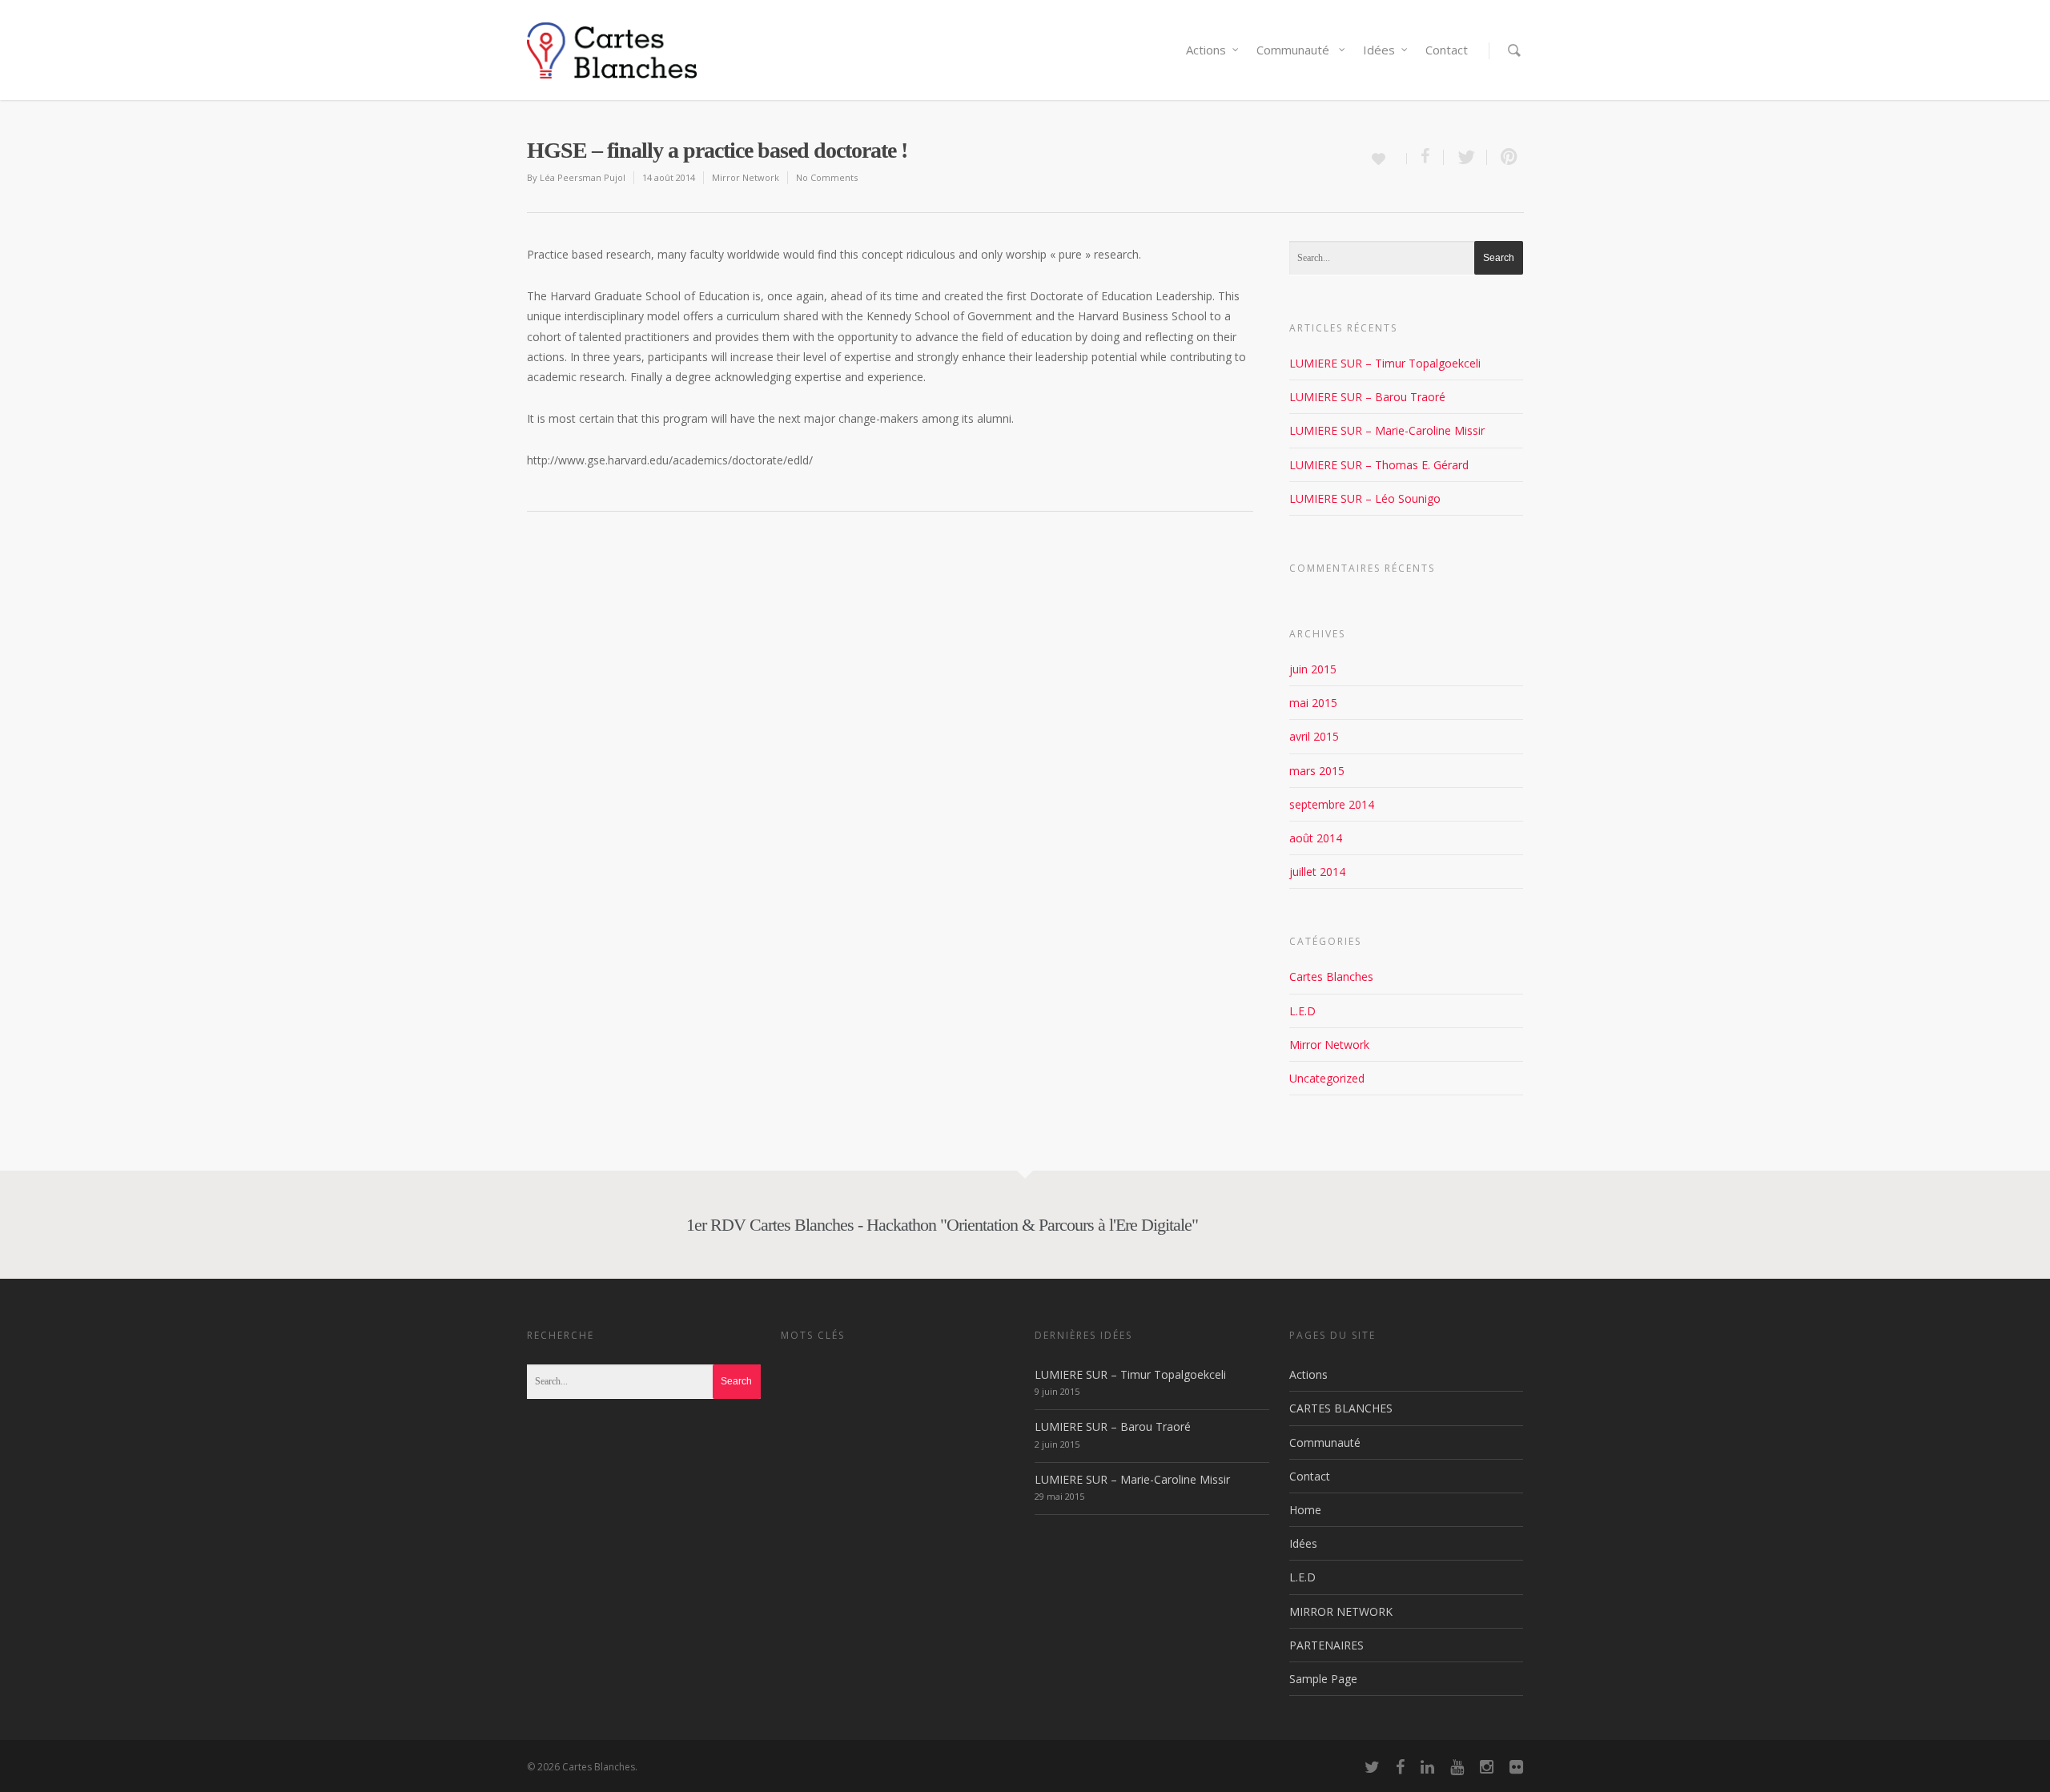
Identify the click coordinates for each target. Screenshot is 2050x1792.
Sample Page (1323, 1679)
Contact (1447, 50)
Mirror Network (746, 177)
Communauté (1294, 50)
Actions (1206, 50)
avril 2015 (1314, 736)
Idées (1379, 50)
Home (1305, 1510)
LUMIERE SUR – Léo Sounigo (1365, 498)
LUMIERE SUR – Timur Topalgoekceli (1385, 363)
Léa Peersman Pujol (583, 177)
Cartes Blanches (1331, 976)
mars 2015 (1317, 771)
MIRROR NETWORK (1341, 1611)
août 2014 (1316, 838)
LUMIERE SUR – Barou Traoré (1367, 397)
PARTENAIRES (1326, 1645)
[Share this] (1425, 157)
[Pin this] (1505, 157)
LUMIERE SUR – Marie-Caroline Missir (1387, 430)
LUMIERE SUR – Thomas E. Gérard (1379, 465)
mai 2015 (1313, 703)
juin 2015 (1313, 669)
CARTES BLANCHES (1341, 1408)
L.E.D (1302, 1011)
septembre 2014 (1332, 804)
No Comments (827, 177)
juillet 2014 (1317, 872)
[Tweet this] (1465, 157)
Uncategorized (1327, 1078)
